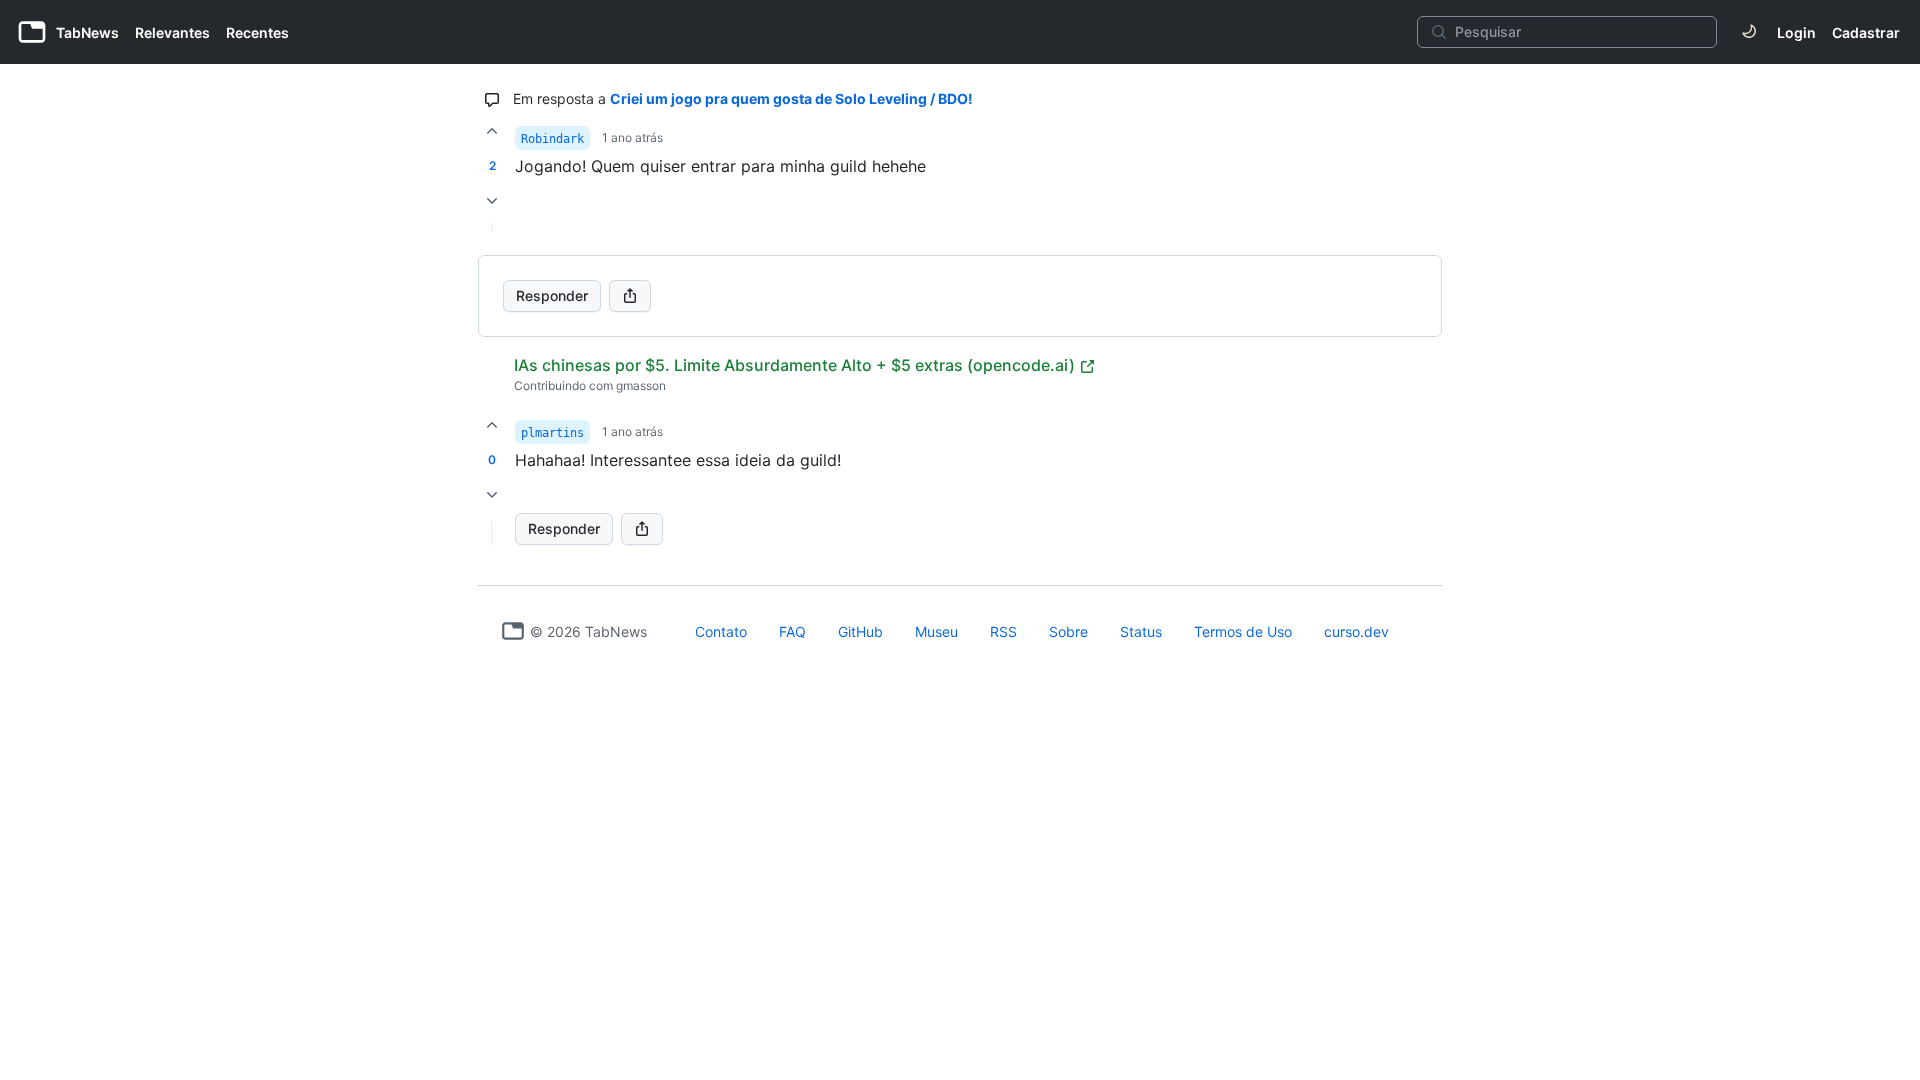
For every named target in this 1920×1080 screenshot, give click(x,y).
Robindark (552, 139)
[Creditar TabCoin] (492, 131)
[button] (492, 533)
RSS (1003, 631)
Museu (936, 631)
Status (1141, 631)
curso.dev (1356, 631)
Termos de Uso (1243, 631)
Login (1796, 32)
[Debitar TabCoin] (492, 201)
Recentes (257, 32)
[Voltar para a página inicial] (513, 631)
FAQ (792, 631)
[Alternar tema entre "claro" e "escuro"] (1749, 32)
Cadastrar (1866, 32)
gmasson (641, 385)
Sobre (1068, 631)
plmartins (552, 433)
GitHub (860, 631)
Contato (721, 631)
